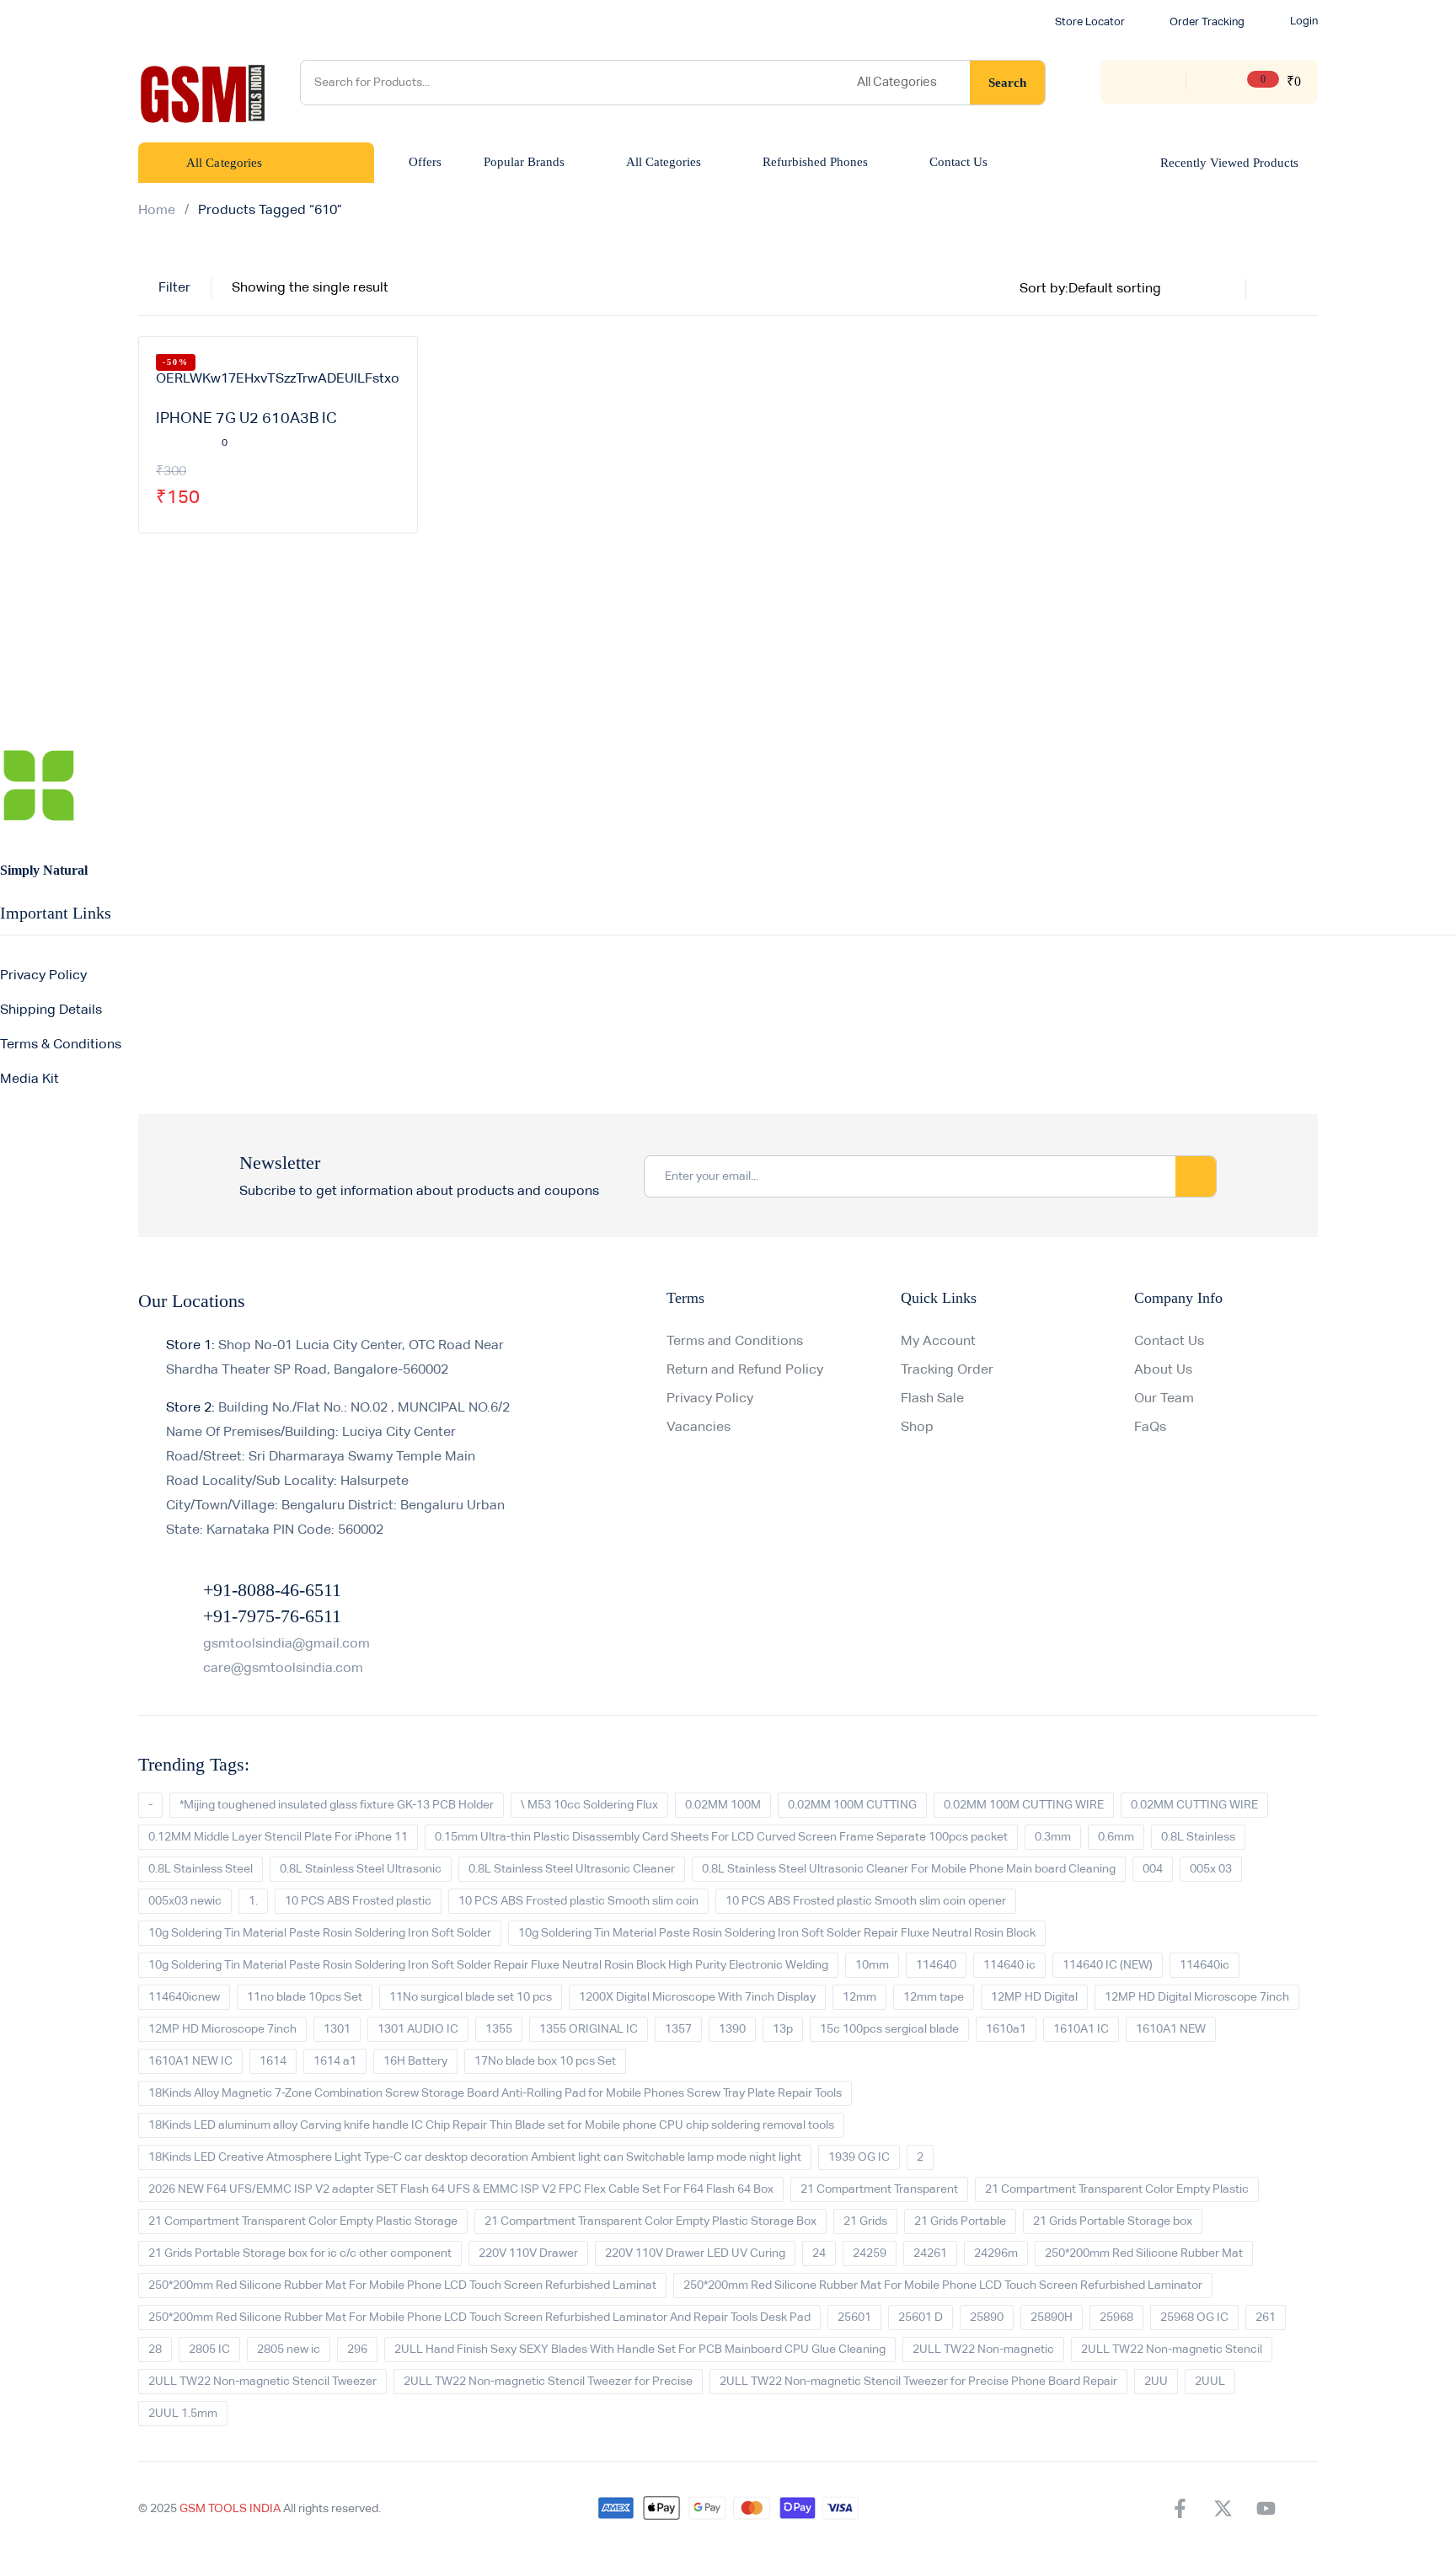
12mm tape (934, 1997)
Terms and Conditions (735, 1342)
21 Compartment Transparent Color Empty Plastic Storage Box (650, 2221)
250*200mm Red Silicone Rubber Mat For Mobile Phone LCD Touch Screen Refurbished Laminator (943, 2285)
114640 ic (1009, 1965)
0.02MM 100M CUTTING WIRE (1024, 1805)
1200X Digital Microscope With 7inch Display (697, 1997)
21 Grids (865, 2221)
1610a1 (1006, 2029)
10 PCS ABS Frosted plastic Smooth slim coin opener (866, 1901)
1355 (499, 2029)
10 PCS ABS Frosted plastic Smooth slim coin (578, 1901)
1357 (678, 2029)
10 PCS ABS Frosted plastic (358, 1901)
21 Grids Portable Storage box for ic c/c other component (300, 2253)
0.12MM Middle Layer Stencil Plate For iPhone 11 (278, 1837)
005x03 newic (185, 1901)
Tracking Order (947, 1370)
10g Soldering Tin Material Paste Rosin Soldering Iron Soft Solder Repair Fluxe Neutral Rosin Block (777, 1933)
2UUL (1210, 2382)
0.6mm (1116, 1837)
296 (357, 2350)
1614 (273, 2061)
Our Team (1164, 1399)
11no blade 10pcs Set (305, 1997)
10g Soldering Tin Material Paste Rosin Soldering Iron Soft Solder (320, 1933)
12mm (859, 1997)
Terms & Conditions (61, 1045)
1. (253, 1901)
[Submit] (1196, 1176)
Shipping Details (51, 1010)
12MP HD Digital (1034, 1997)
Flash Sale (932, 1399)
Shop (917, 1428)
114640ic (1204, 1965)
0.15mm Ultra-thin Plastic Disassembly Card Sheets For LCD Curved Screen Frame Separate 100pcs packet (721, 1837)
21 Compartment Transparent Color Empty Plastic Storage (303, 2221)
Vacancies (699, 1428)
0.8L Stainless (1198, 1837)
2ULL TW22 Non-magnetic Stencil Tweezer (262, 2382)
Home (157, 211)
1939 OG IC (859, 2157)
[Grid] (1276, 289)
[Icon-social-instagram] (1309, 2509)
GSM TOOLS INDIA (230, 2509)
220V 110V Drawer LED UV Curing (695, 2253)
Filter (174, 288)
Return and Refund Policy (745, 1370)
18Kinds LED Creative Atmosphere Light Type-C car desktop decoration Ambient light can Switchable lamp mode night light (475, 2157)
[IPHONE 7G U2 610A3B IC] (278, 373)
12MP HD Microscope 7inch (222, 2029)
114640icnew (184, 1997)
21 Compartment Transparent (879, 2189)
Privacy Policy (43, 976)
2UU (1156, 2382)
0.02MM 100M (723, 1805)
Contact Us (1169, 1342)
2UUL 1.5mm (183, 2414)
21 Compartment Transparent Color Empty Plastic (1117, 2189)
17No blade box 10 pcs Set (545, 2061)
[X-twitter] (1223, 2509)
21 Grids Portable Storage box (1113, 2221)
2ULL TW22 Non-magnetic (983, 2350)
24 (819, 2253)
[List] (1308, 289)
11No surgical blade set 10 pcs (471, 1997)
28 (155, 2350)
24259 (870, 2253)
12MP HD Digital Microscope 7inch (1197, 1997)
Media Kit (29, 1080)
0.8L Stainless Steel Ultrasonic (361, 1869)
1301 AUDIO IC (418, 2029)
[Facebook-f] (1180, 2509)
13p (783, 2029)
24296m (996, 2253)
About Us (1163, 1370)
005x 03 (1211, 1869)
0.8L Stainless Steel (201, 1869)
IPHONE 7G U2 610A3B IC (246, 419)
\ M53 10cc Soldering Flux (589, 1805)
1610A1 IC (1081, 2029)
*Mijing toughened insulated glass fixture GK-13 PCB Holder (337, 1805)
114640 (936, 1965)
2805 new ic (289, 2350)
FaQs (1150, 1428)
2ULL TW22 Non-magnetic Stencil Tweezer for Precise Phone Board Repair (918, 2382)
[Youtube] (1266, 2509)
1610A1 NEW (1171, 2029)
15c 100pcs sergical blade (889, 2029)
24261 (930, 2253)
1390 (732, 2029)
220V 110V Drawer (528, 2253)
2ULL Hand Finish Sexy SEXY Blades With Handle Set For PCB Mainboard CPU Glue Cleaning (640, 2350)
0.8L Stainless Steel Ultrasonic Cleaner (572, 1869)
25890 (987, 2318)
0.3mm (1053, 1837)
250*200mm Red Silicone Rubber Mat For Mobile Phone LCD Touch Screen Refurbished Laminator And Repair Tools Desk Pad (479, 2318)
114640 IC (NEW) (1108, 1965)
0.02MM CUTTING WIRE (1194, 1805)
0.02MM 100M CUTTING (852, 1805)
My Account (938, 1342)
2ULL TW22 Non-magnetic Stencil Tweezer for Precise (548, 2382)
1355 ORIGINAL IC (589, 2029)
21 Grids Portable (960, 2221)
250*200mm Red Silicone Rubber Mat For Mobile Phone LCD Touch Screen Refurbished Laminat (402, 2285)
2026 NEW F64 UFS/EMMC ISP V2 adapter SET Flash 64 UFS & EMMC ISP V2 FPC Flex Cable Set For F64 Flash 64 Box (461, 2189)
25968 (1116, 2318)
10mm (872, 1965)
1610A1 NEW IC (190, 2061)
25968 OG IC (1194, 2318)
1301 (337, 2029)
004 (1153, 1869)
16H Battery (415, 2061)
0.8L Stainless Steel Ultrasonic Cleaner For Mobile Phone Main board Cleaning (909, 1869)
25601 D (921, 2318)
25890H (1052, 2318)
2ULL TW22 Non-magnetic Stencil (1172, 2350)
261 (1266, 2318)
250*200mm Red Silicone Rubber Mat (1144, 2253)
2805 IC (209, 2350)
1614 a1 (335, 2061)
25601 (854, 2318)
